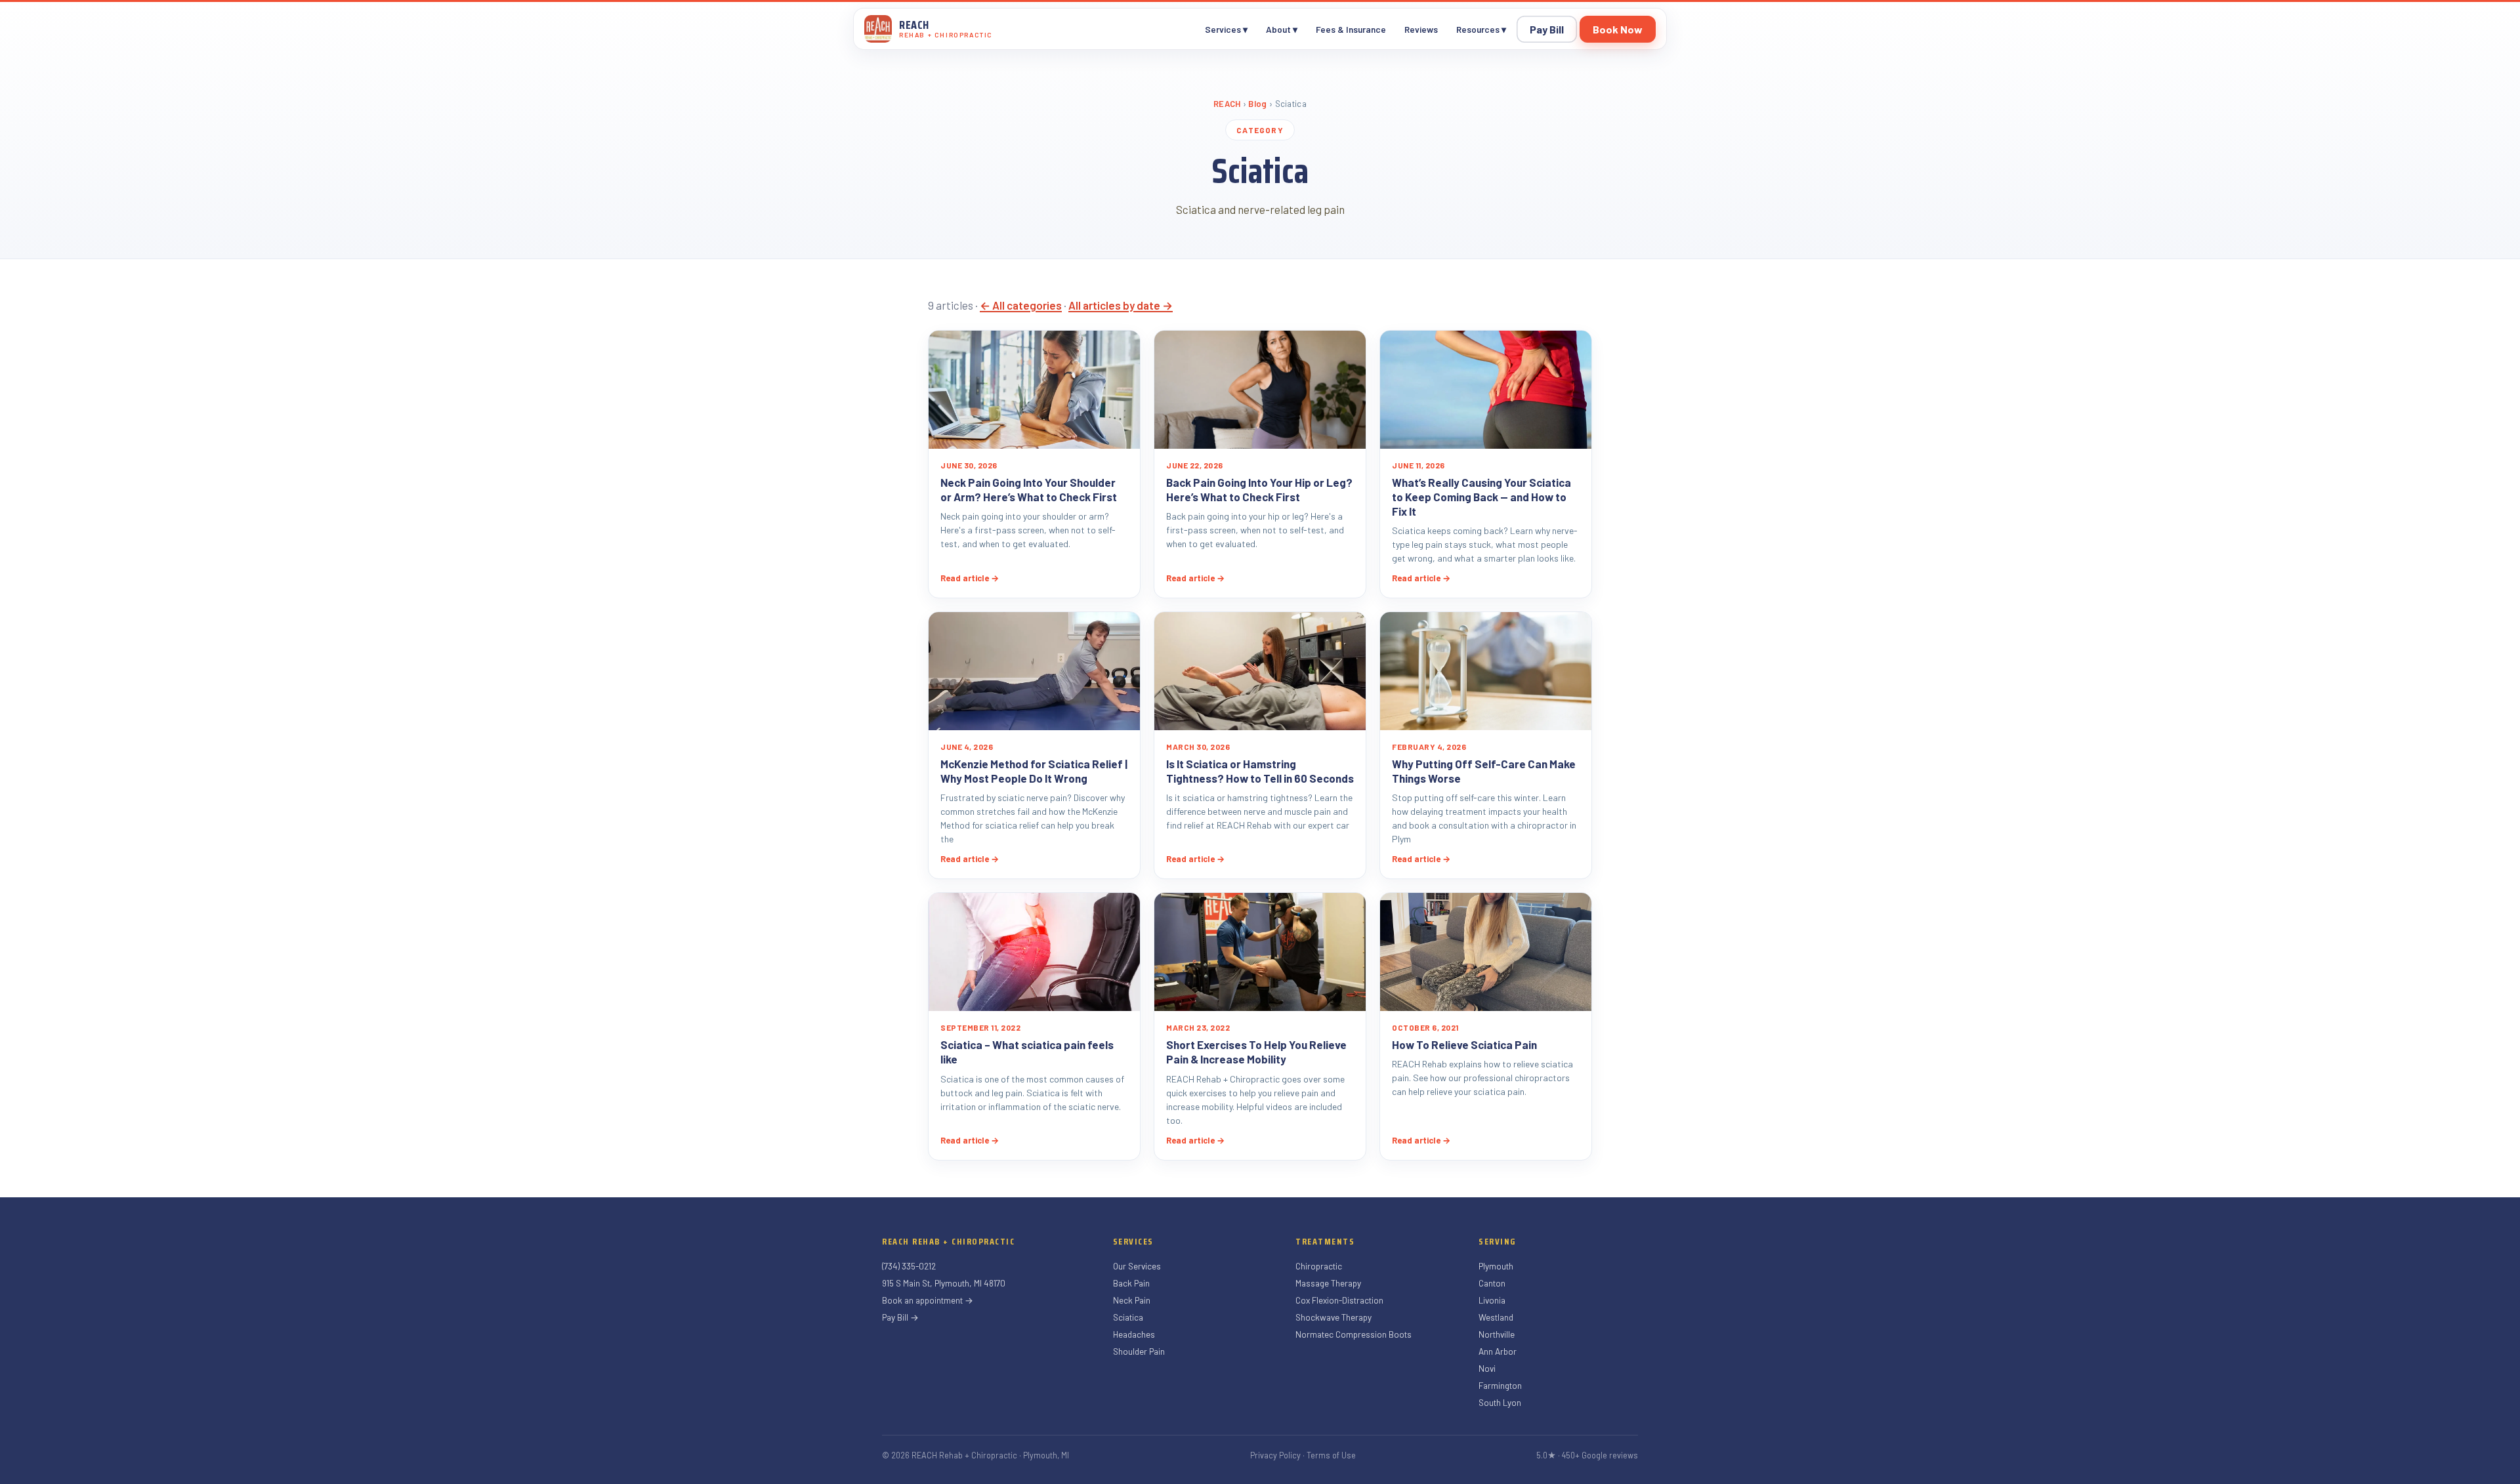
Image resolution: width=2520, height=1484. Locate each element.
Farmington (1500, 1385)
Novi (1487, 1368)
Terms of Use (1331, 1455)
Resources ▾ (1481, 29)
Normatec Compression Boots (1354, 1334)
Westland (1496, 1317)
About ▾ (1282, 29)
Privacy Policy (1275, 1455)
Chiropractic (1319, 1266)
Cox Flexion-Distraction (1339, 1300)
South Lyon (1500, 1402)
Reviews (1421, 29)
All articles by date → (1121, 305)
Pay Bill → (900, 1317)
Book (1618, 29)
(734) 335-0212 (909, 1266)
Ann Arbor (1498, 1351)
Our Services (1137, 1266)
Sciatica (1128, 1317)
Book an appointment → (928, 1300)
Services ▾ (1226, 29)
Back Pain (1131, 1283)
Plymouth (1496, 1266)
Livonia (1492, 1300)
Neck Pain (1132, 1300)
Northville (1497, 1334)
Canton (1492, 1283)
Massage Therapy (1328, 1283)
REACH (1227, 104)
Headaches (1134, 1334)
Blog (1257, 104)
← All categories (1021, 305)
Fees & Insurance (1351, 29)
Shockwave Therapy (1333, 1317)
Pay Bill (1547, 29)
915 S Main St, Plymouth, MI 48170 (944, 1283)
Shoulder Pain (1139, 1351)
